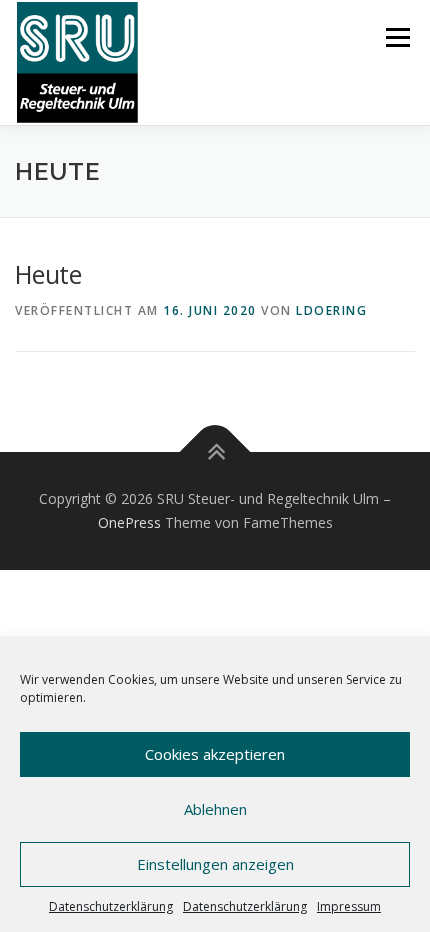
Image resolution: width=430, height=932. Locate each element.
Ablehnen (215, 809)
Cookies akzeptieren (215, 754)
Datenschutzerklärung (111, 906)
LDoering (331, 310)
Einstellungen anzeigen (215, 864)
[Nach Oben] (215, 452)
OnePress (129, 522)
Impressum (349, 906)
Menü (396, 37)
